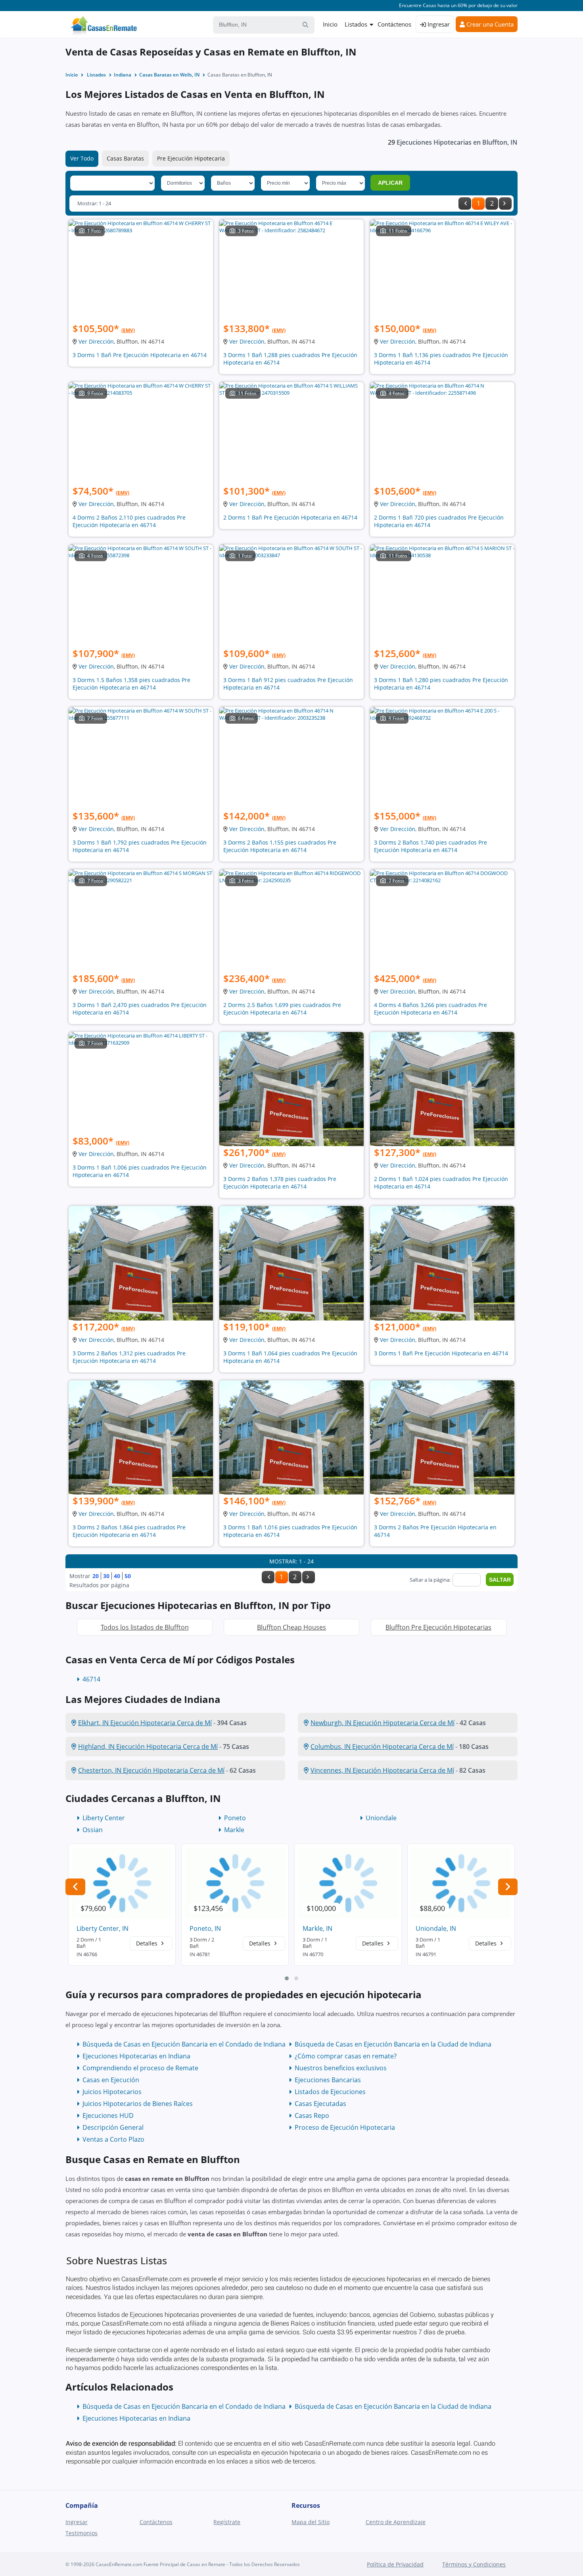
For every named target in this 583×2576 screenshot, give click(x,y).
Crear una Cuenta (489, 24)
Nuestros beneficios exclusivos (341, 2068)
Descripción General (113, 2127)
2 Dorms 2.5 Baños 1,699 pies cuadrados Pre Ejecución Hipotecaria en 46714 (282, 1009)
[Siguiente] (505, 204)
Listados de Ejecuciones (330, 2092)
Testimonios (82, 2533)
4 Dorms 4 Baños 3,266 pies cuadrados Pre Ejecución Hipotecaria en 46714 (431, 1009)
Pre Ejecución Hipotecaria (191, 158)
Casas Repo (312, 2115)
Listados (356, 24)
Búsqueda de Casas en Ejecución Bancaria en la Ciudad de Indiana (393, 2044)
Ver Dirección (96, 341)
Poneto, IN (205, 1928)
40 (117, 1576)
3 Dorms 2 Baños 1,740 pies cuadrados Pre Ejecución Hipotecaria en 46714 (431, 846)
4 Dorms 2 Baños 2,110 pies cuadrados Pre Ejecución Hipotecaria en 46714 (129, 521)
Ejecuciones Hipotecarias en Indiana (136, 2056)
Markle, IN (317, 1928)
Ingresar (438, 24)
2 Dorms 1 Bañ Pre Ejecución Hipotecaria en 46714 (290, 517)
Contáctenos (394, 24)
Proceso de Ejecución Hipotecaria (345, 2127)
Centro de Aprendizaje (396, 2522)
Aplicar (390, 183)
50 (128, 1576)
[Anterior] (465, 204)
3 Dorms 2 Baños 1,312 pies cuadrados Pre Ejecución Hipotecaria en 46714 (129, 1357)
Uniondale (381, 1818)
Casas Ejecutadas (320, 2104)
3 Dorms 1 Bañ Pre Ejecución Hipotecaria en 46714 (140, 355)
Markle (234, 1830)
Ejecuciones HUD (108, 2115)
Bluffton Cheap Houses (291, 1627)
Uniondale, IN (436, 1928)
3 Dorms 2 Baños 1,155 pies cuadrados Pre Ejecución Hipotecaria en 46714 (280, 846)
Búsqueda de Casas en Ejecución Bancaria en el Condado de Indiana (184, 2044)
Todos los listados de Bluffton (145, 1627)
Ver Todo (82, 158)
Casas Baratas (125, 158)
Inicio (330, 24)
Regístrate (227, 2522)
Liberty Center (104, 1818)
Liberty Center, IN (103, 1928)
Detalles (148, 1943)
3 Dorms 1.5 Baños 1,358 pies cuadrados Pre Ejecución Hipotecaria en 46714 (131, 684)
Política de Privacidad (395, 2564)
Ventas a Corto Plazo (113, 2139)
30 (106, 1576)
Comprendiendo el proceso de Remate (140, 2068)
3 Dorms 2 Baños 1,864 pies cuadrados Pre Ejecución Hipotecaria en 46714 (129, 1531)
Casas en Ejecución (111, 2080)
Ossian (93, 1830)
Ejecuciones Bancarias (328, 2080)
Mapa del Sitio (311, 2522)
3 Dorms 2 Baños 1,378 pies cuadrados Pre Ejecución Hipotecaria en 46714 (280, 1183)
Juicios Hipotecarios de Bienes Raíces (138, 2104)
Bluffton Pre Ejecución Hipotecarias (438, 1627)
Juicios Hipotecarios (112, 2092)
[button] (287, 1978)
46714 (91, 1679)
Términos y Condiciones (474, 2564)
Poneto (235, 1818)
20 (96, 1576)
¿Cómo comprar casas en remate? (346, 2056)
